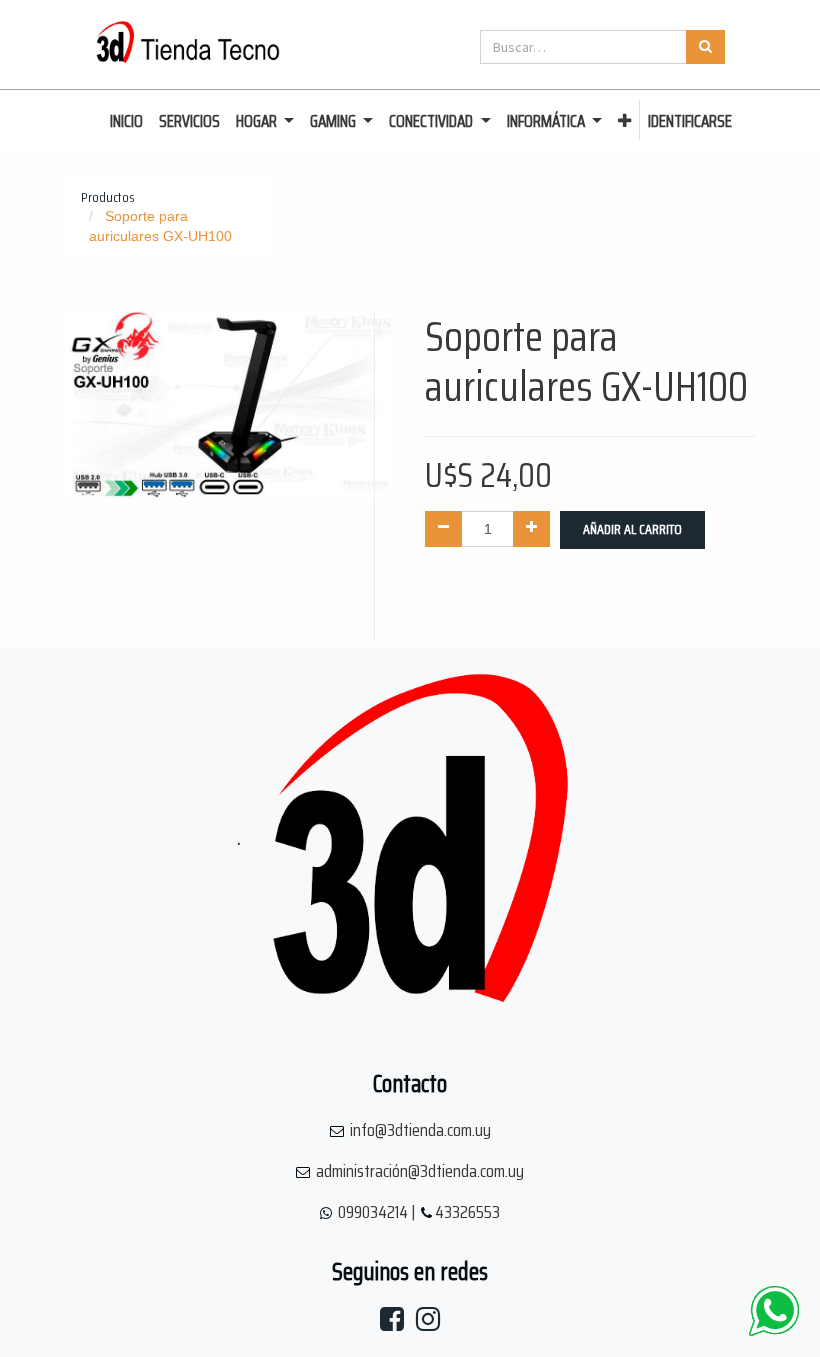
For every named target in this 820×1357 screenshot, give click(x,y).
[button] (624, 122)
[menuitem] (126, 122)
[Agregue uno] (531, 529)
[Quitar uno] (443, 529)
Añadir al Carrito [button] (632, 529)
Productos (108, 197)
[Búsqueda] (705, 47)
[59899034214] (774, 1311)
